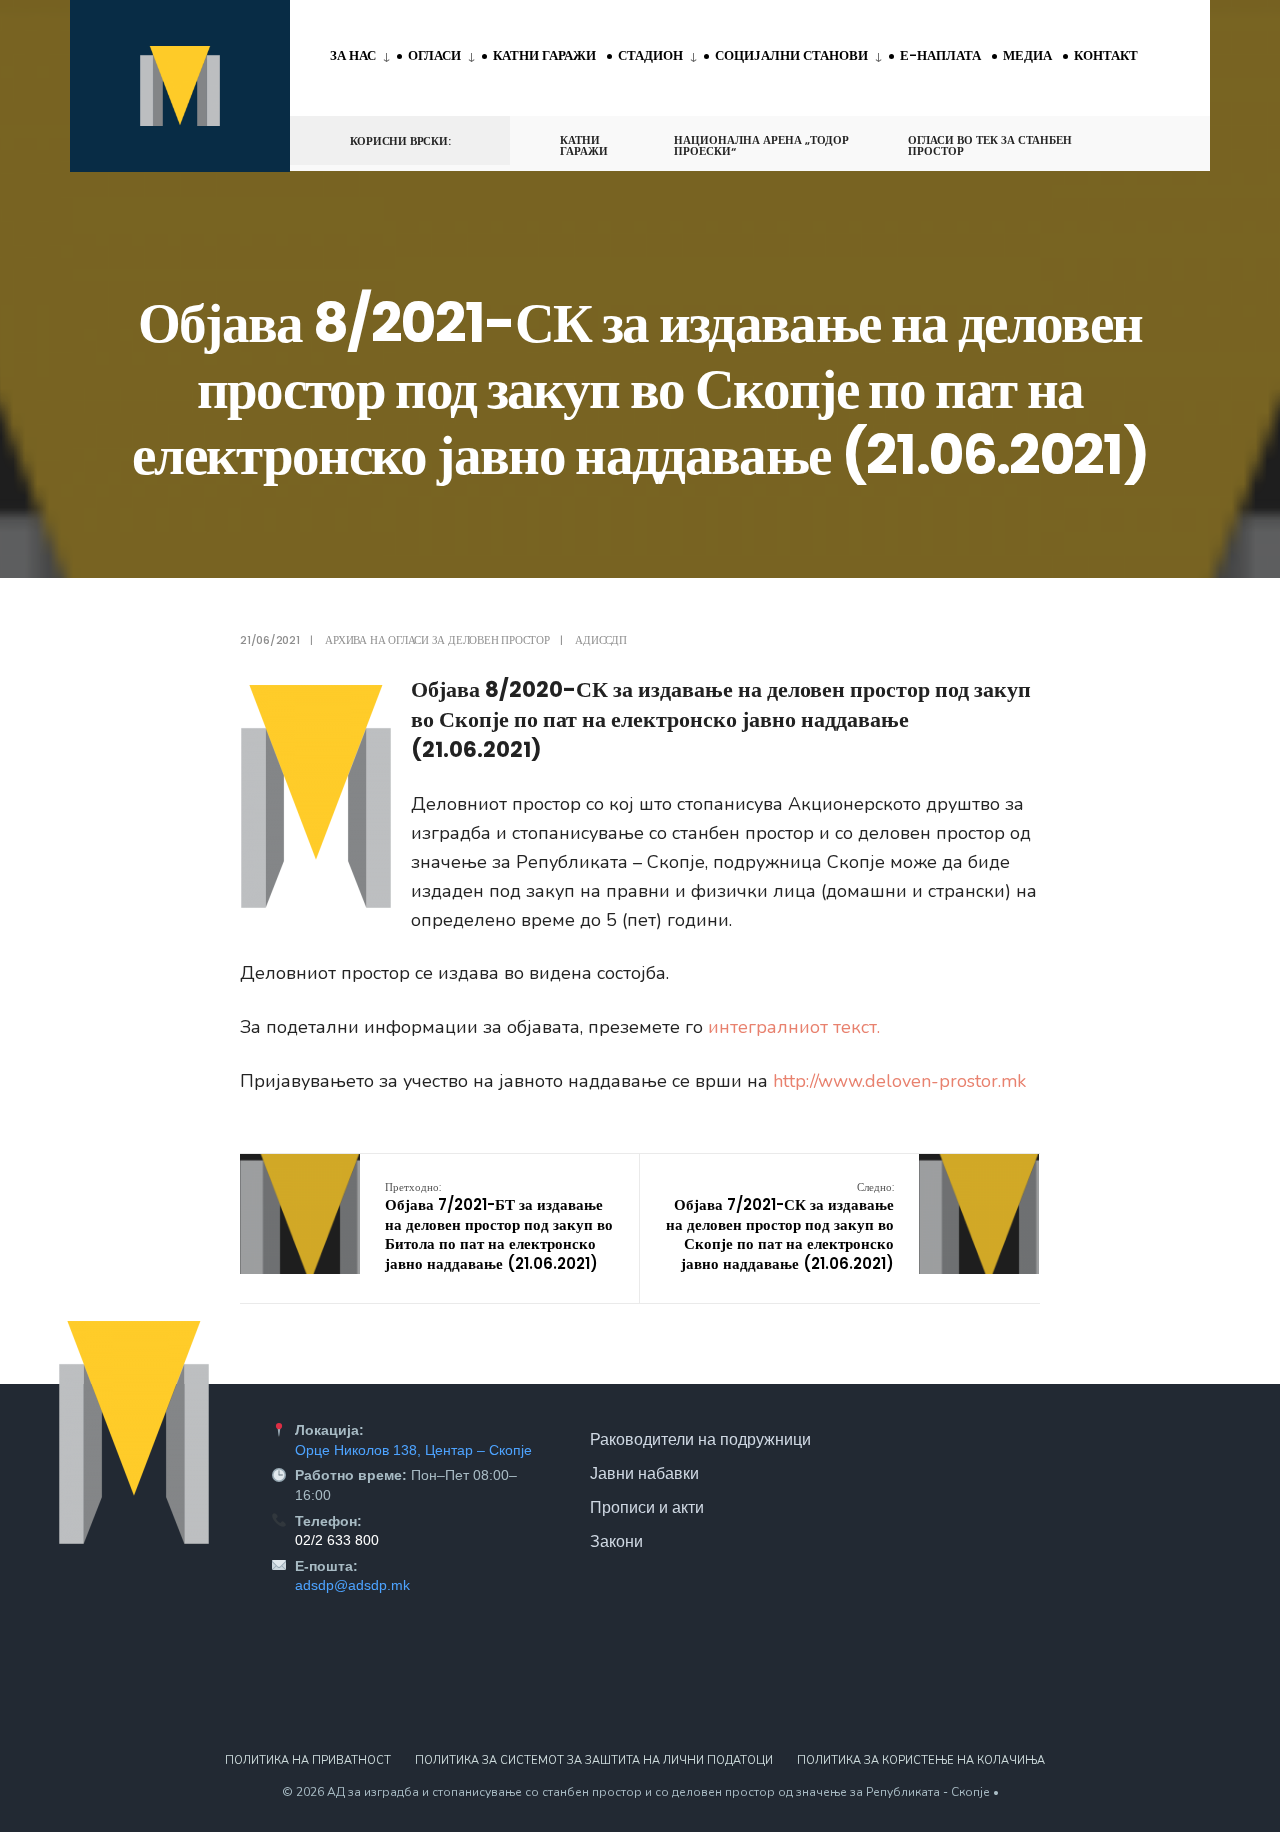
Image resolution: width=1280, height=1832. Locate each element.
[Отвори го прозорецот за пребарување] (1162, 139)
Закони (616, 1541)
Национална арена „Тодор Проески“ (761, 145)
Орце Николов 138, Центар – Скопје (413, 1450)
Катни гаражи (544, 55)
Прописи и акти (647, 1507)
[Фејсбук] (1126, 139)
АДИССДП (600, 640)
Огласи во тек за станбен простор (990, 145)
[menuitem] (363, 57)
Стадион (650, 55)
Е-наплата (940, 55)
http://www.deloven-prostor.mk (899, 1081)
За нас (353, 55)
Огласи (434, 55)
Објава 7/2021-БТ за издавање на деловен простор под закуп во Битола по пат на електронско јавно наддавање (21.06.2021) (499, 1226)
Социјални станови (791, 55)
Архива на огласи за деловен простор (437, 640)
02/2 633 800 (337, 1540)
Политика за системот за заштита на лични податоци (594, 1760)
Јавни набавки (644, 1473)
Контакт (1106, 55)
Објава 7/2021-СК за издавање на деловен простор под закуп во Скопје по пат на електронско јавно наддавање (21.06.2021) (780, 1226)
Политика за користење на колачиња (921, 1760)
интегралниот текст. (794, 1027)
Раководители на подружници (700, 1439)
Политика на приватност (308, 1760)
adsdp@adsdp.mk (352, 1585)
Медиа (1027, 55)
